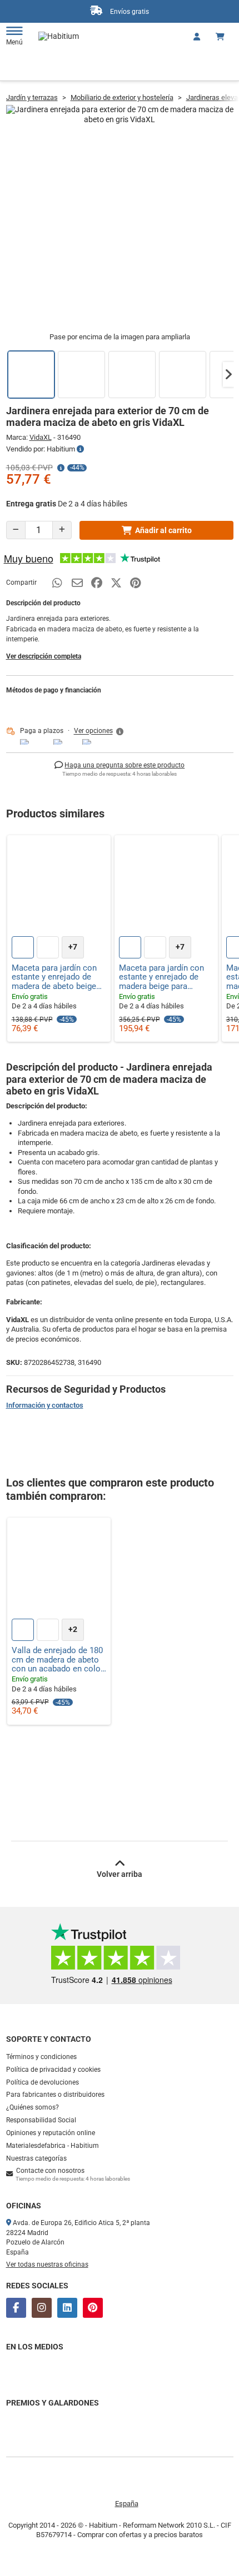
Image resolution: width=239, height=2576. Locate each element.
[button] (228, 374)
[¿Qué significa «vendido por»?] (80, 449)
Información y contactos (45, 1405)
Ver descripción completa (44, 656)
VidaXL (41, 437)
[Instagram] (42, 2308)
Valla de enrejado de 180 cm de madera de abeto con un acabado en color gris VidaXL (58, 1660)
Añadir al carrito (163, 530)
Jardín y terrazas (32, 97)
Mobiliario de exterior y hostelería (122, 97)
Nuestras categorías (36, 2158)
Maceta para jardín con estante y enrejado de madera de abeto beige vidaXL (54, 977)
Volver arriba (120, 1874)
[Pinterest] (93, 2308)
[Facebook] (16, 2308)
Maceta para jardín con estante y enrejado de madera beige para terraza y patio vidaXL (161, 977)
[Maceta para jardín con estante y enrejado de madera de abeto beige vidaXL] (59, 887)
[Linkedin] (67, 2308)
